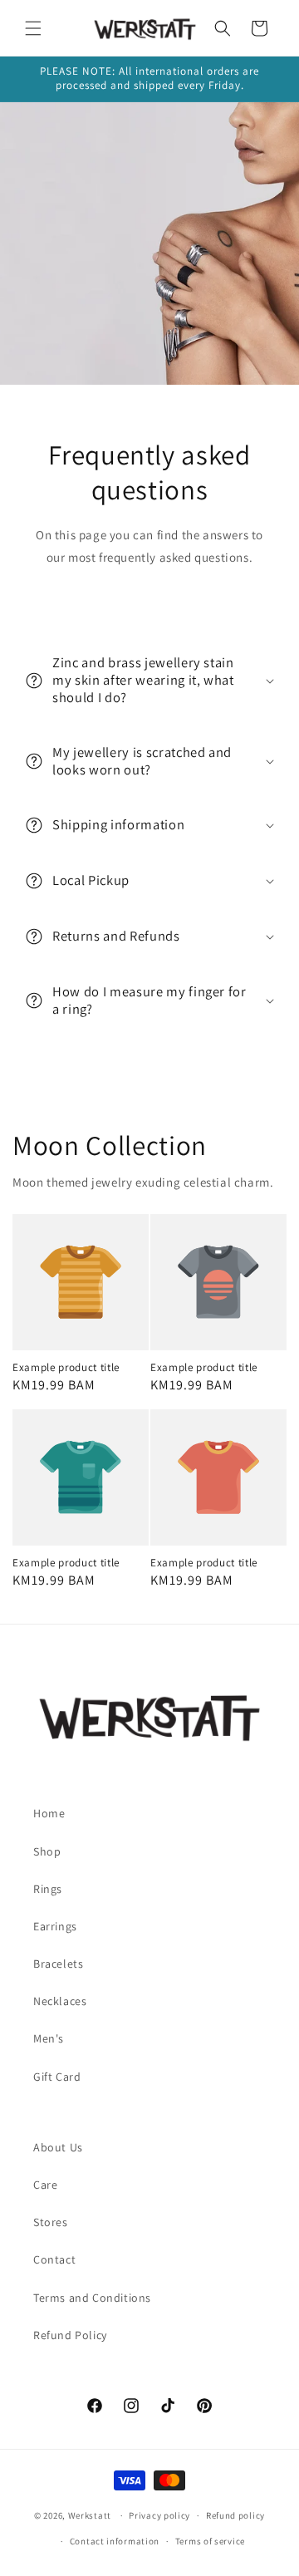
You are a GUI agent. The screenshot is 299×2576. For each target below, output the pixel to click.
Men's (49, 2038)
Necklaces (60, 2001)
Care (45, 2185)
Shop (47, 1851)
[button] (33, 28)
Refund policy (235, 2515)
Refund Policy (70, 2335)
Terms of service (210, 2541)
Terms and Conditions (92, 2298)
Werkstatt (90, 2515)
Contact (54, 2259)
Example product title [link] (66, 1368)
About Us (58, 2147)
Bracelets (58, 1964)
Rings (48, 1889)
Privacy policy (159, 2515)
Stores (51, 2222)
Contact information (115, 2541)
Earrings (55, 1926)
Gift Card (57, 2077)
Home (49, 1813)
